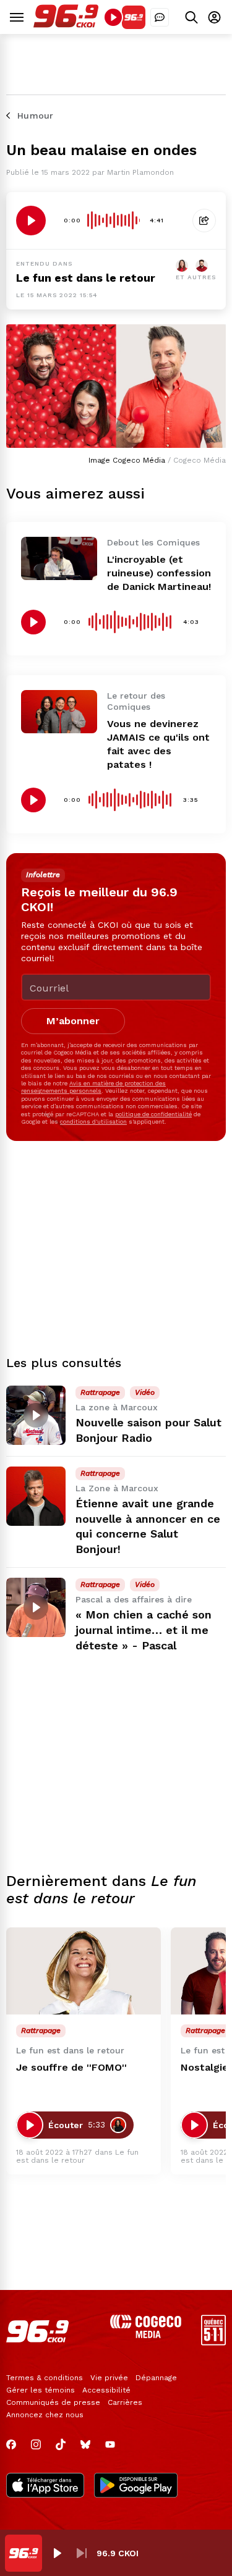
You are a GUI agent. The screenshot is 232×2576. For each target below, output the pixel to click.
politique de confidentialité (153, 1114)
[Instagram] (36, 2444)
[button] (57, 2553)
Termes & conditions (45, 2378)
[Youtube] (110, 2444)
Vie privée (109, 2378)
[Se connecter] (214, 17)
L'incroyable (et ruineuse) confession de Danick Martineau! (159, 573)
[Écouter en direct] (113, 17)
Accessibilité (106, 2390)
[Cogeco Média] (146, 2335)
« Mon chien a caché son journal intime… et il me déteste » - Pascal (144, 1630)
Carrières (125, 2402)
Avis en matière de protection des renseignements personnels (93, 1087)
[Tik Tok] (61, 2444)
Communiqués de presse (53, 2402)
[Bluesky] (85, 2444)
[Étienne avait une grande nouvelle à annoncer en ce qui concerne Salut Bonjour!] (36, 1496)
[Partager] (204, 221)
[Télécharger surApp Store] (45, 2486)
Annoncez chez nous (45, 2415)
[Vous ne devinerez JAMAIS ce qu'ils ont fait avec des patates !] (59, 711)
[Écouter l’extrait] (31, 221)
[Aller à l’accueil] (66, 24)
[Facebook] (11, 2444)
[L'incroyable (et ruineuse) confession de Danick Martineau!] (59, 558)
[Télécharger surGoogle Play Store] (136, 2486)
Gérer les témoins (41, 2390)
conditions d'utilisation (93, 1122)
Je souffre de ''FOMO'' (71, 2067)
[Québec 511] (213, 2342)
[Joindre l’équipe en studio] (160, 17)
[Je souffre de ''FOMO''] (84, 1971)
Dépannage (156, 2378)
